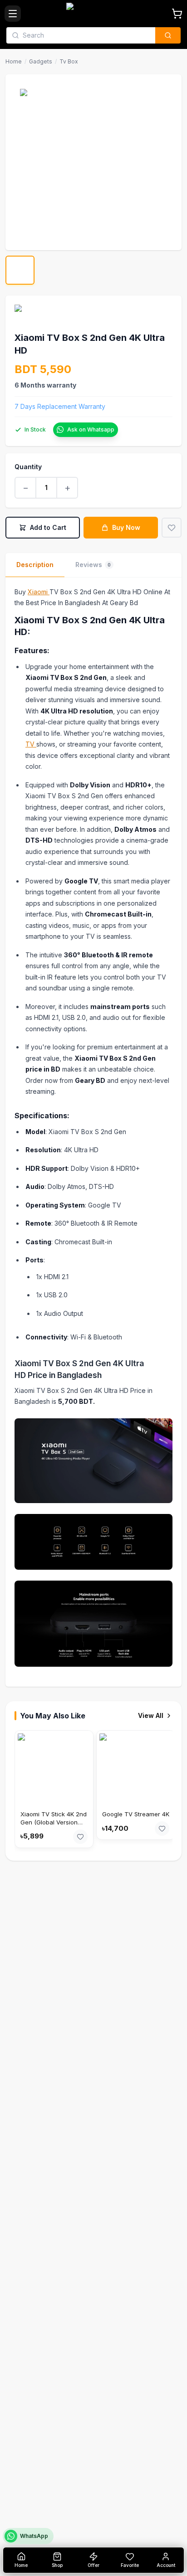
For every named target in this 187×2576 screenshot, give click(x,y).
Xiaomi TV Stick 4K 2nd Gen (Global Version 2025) (54, 1822)
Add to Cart (48, 527)
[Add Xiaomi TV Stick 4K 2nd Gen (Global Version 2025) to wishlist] (80, 1837)
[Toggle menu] (13, 14)
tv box (69, 61)
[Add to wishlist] (172, 528)
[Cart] (177, 14)
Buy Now (126, 527)
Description (35, 565)
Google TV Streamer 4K (136, 1814)
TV (31, 744)
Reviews (93, 565)
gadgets (41, 61)
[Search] (168, 35)
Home (14, 61)
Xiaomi (39, 592)
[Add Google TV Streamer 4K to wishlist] (162, 1829)
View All (151, 1715)
